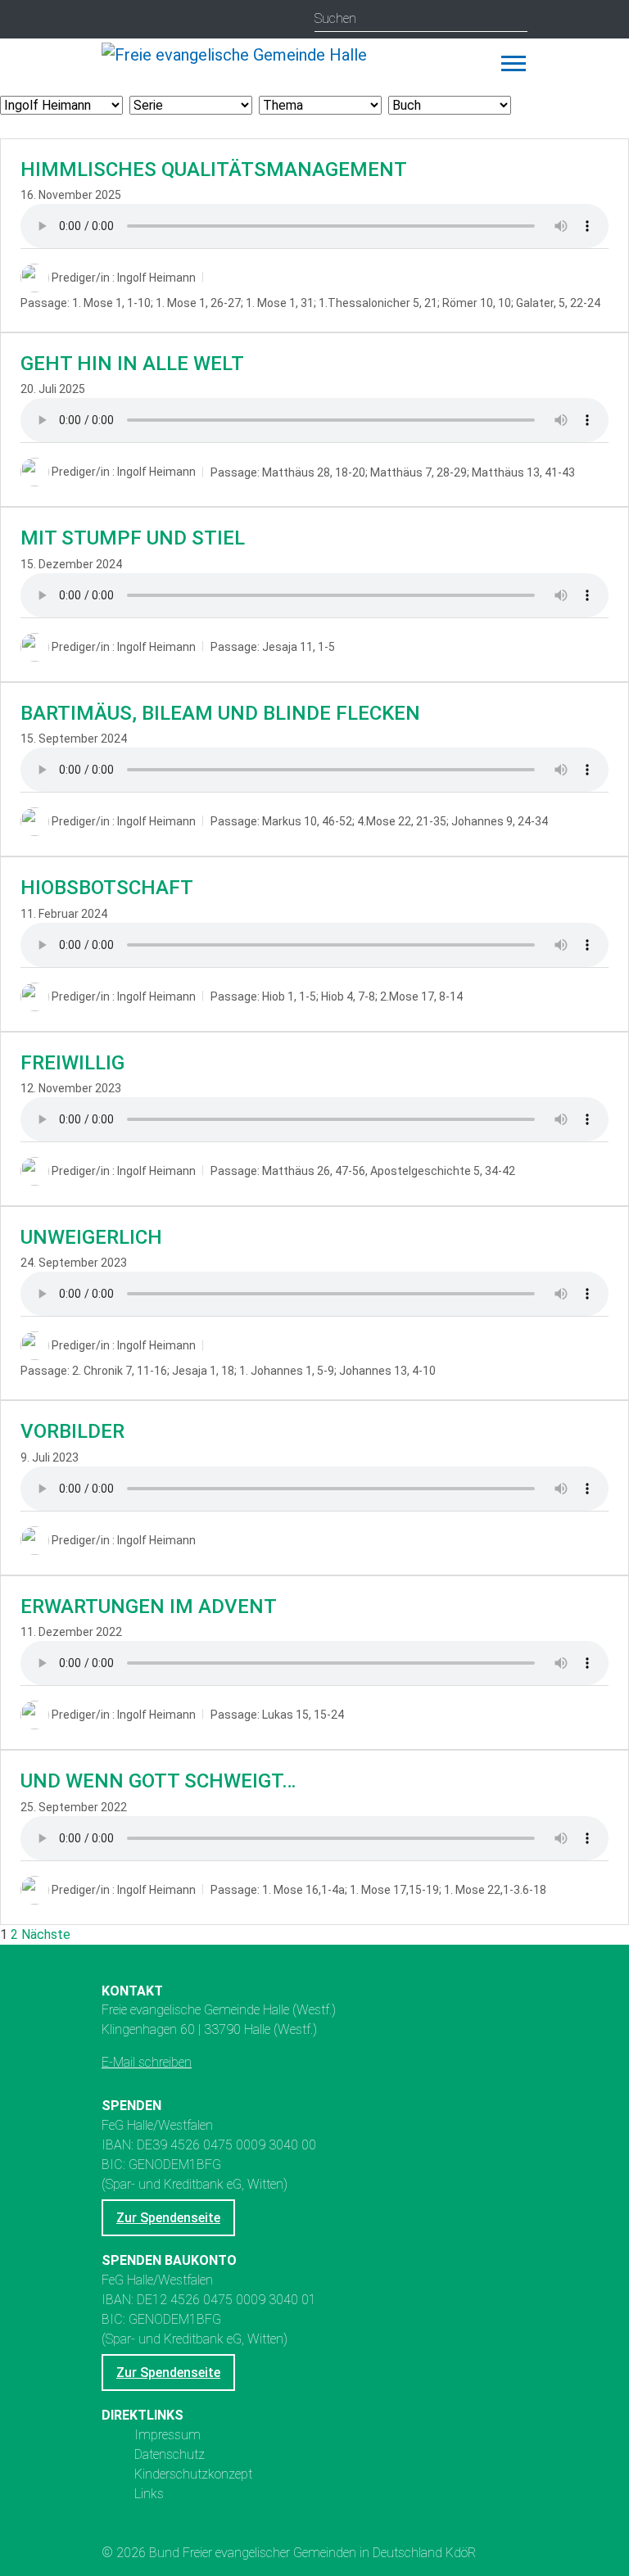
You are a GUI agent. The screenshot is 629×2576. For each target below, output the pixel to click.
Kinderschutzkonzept (193, 2474)
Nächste (46, 1934)
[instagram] (116, 20)
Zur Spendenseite (168, 2218)
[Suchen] (515, 19)
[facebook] (180, 20)
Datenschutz (170, 2454)
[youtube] (148, 20)
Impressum (167, 2435)
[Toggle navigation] (514, 63)
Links (149, 2494)
